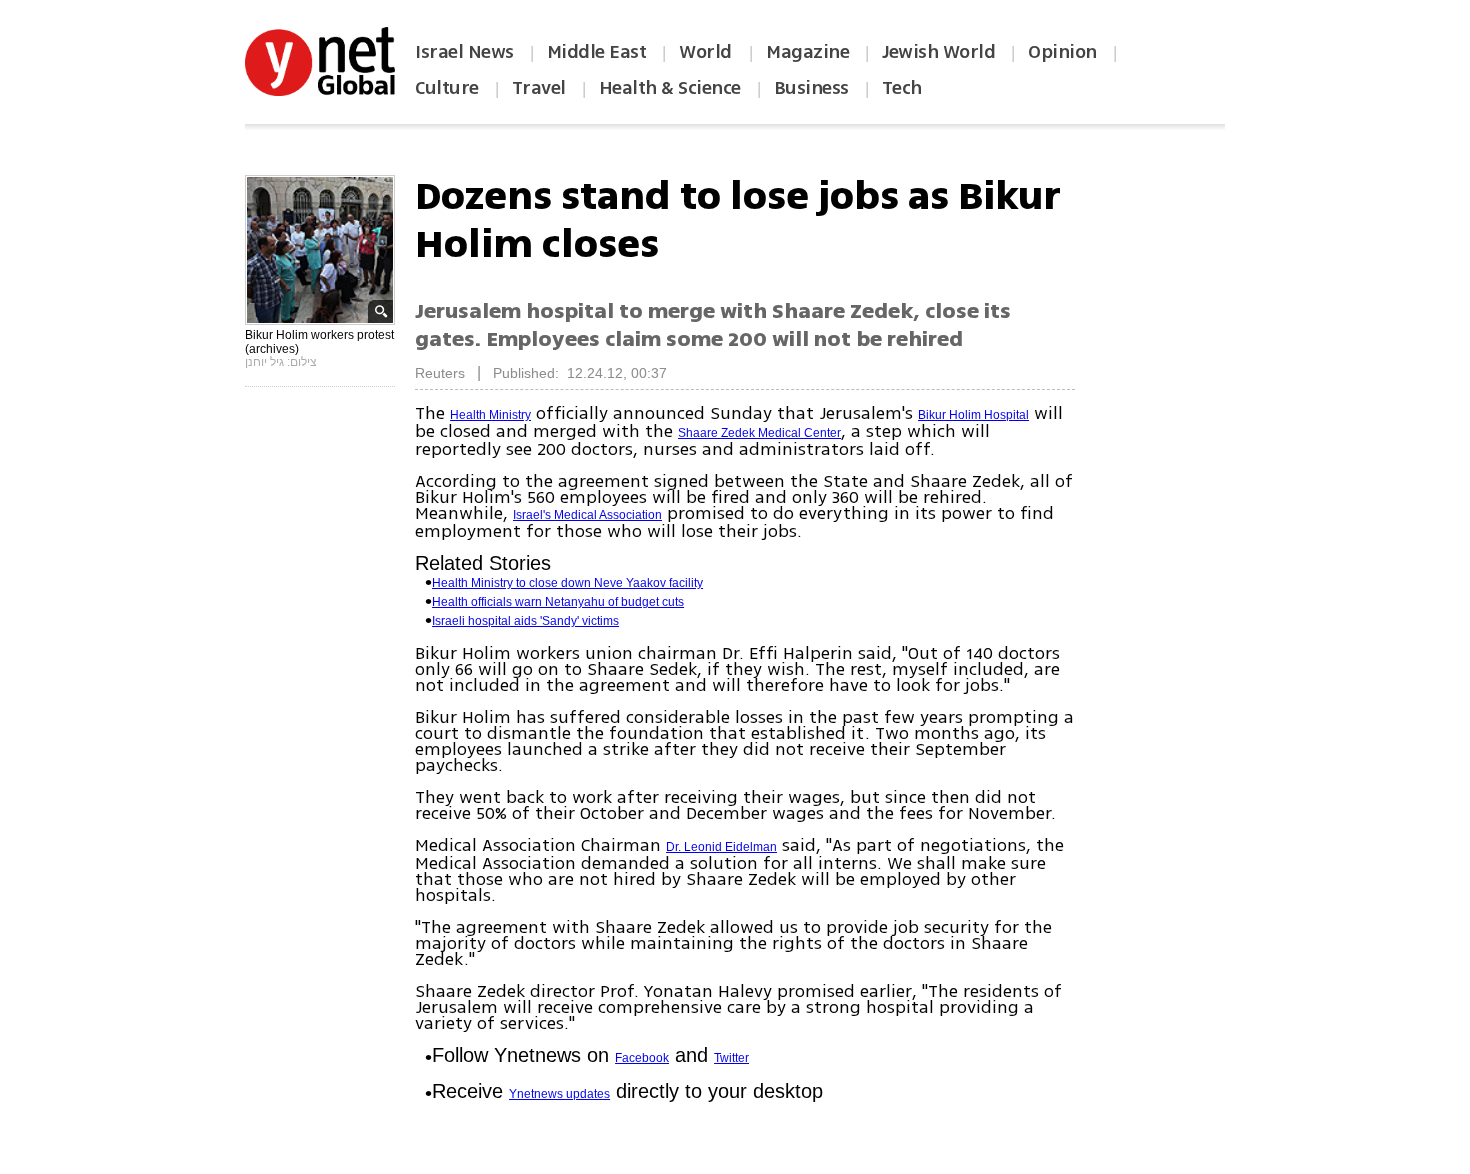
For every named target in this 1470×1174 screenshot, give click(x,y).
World (707, 52)
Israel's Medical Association (587, 515)
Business (811, 88)
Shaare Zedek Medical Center (759, 433)
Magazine (807, 52)
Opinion (1062, 52)
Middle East (597, 52)
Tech (902, 88)
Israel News (464, 52)
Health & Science (670, 88)
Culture (447, 88)
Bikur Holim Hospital (973, 415)
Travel (539, 88)
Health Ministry (490, 415)
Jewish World (938, 52)
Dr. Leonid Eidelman (721, 847)
